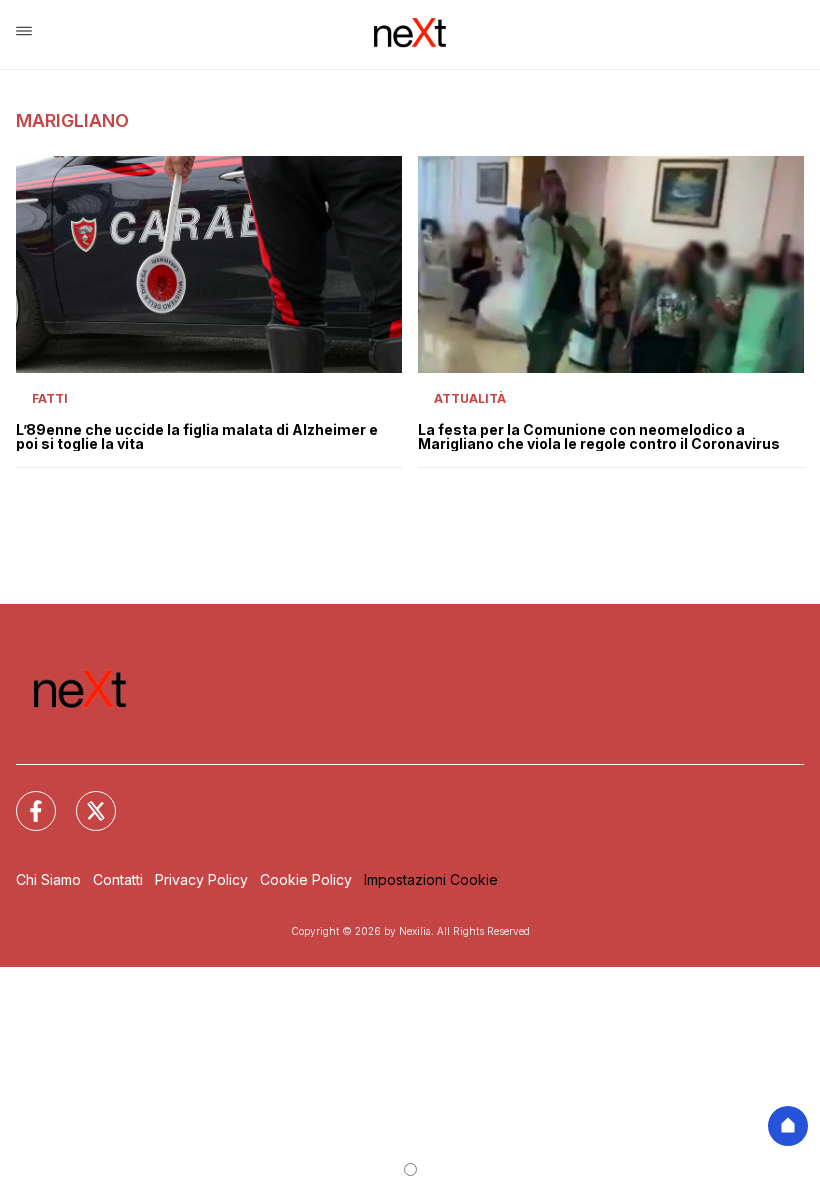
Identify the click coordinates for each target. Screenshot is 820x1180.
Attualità (470, 398)
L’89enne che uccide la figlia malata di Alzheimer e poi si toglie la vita (197, 437)
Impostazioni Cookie (431, 879)
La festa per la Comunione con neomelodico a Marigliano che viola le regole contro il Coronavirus (599, 437)
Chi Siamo (48, 879)
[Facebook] (24, 799)
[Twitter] (84, 799)
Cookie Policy (306, 879)
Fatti (50, 398)
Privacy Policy (201, 879)
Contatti (118, 879)
